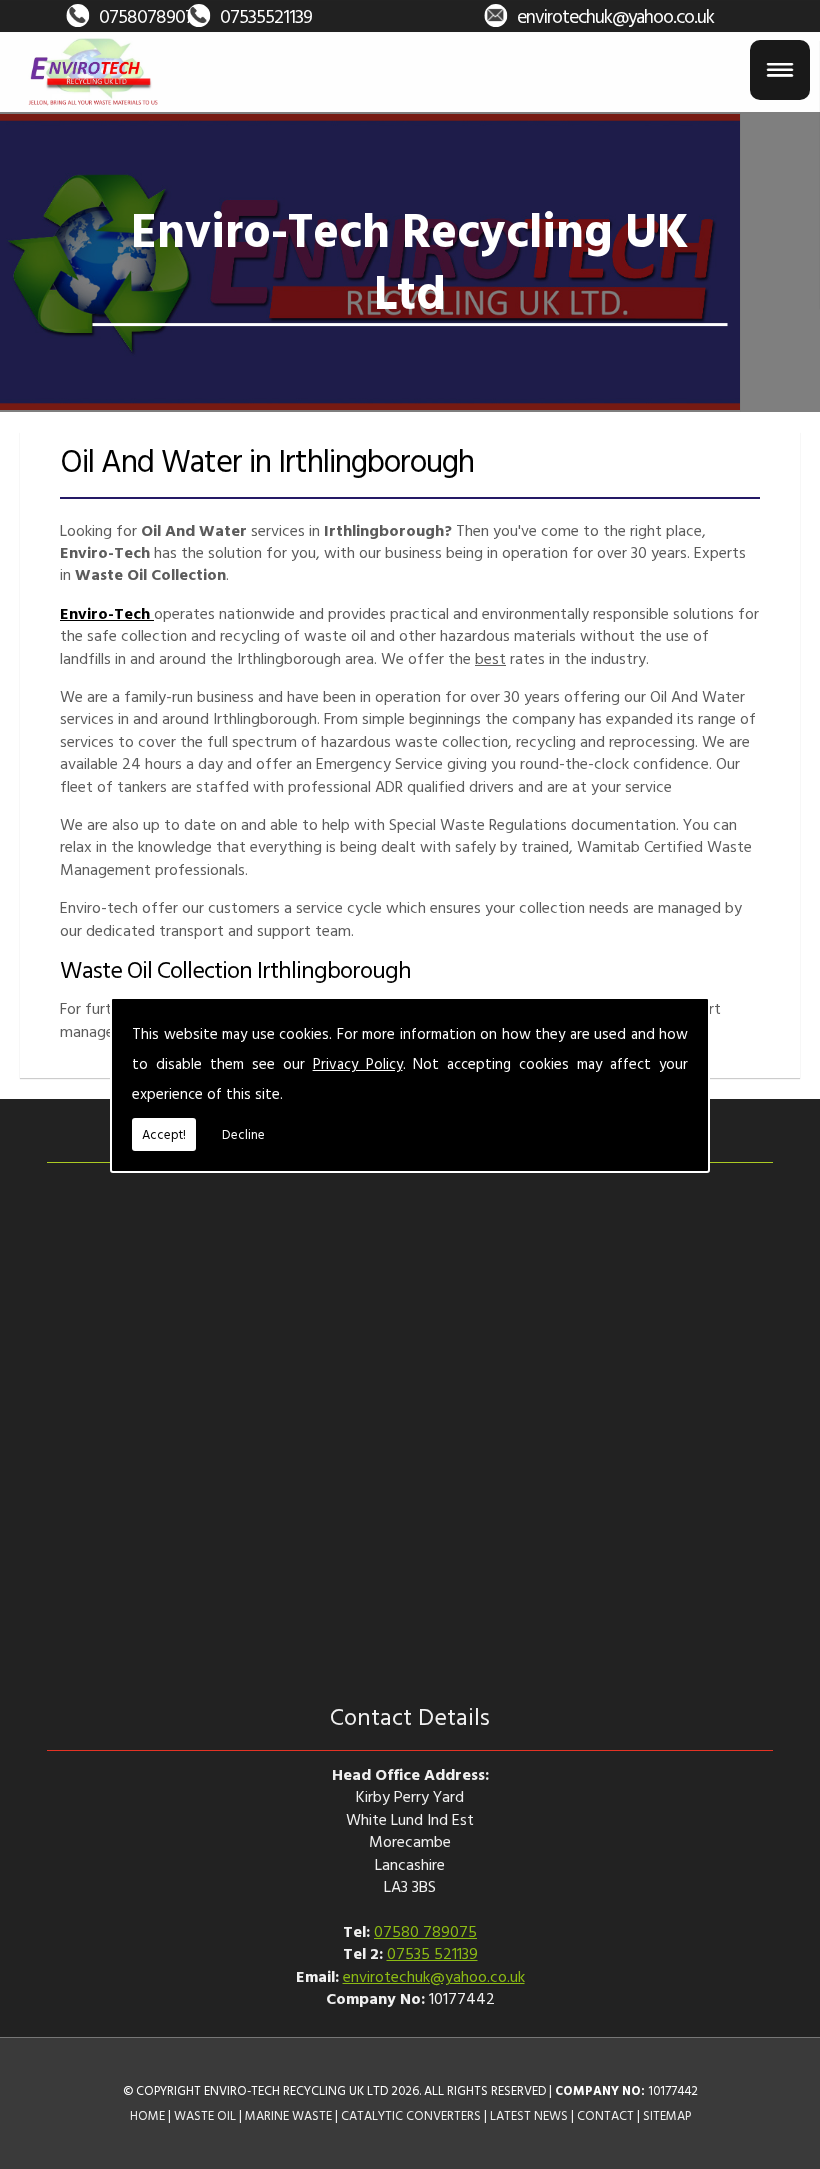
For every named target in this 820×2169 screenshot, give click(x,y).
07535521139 (266, 15)
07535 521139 (432, 1953)
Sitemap (667, 2115)
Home (147, 2115)
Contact (605, 2115)
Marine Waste (288, 2115)
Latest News (529, 2115)
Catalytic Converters (411, 2115)
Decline (243, 1134)
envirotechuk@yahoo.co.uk (615, 15)
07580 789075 (425, 1931)
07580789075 (151, 15)
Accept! (164, 1134)
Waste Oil (205, 2115)
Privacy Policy (358, 1063)
